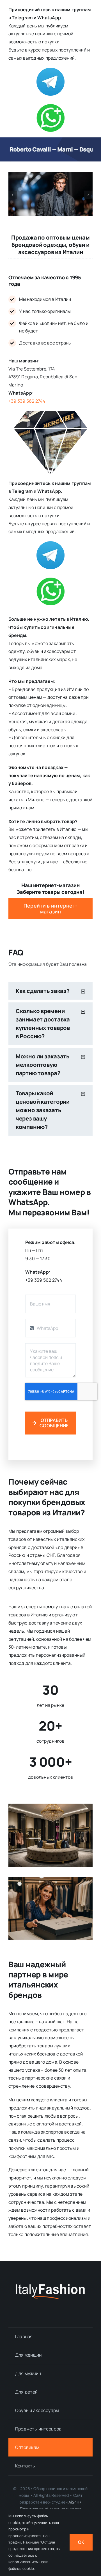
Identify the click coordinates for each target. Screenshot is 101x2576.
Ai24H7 (75, 2502)
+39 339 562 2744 (27, 401)
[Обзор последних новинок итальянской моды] (50, 2286)
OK (81, 2542)
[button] (13, 195)
